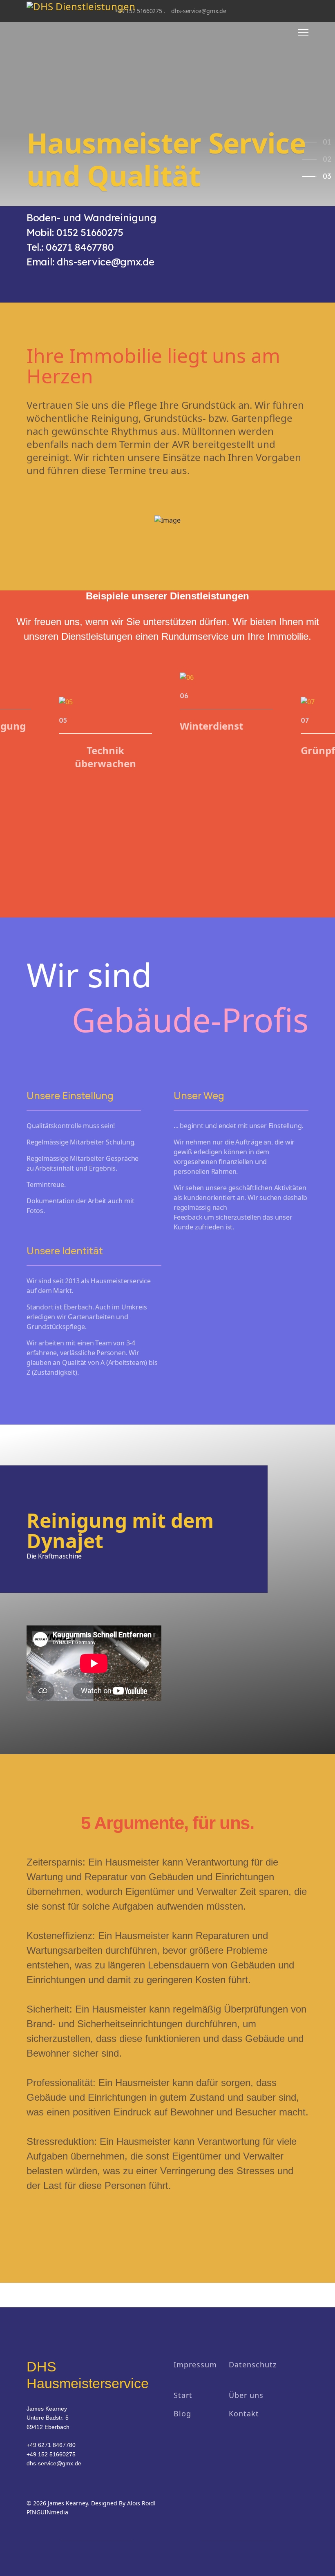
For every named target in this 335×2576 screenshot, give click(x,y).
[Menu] (303, 32)
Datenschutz (253, 2364)
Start (183, 2395)
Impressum (195, 2364)
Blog (182, 2413)
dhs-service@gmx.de (199, 11)
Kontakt (244, 2413)
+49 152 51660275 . (140, 11)
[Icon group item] (149, 2541)
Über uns (246, 2395)
